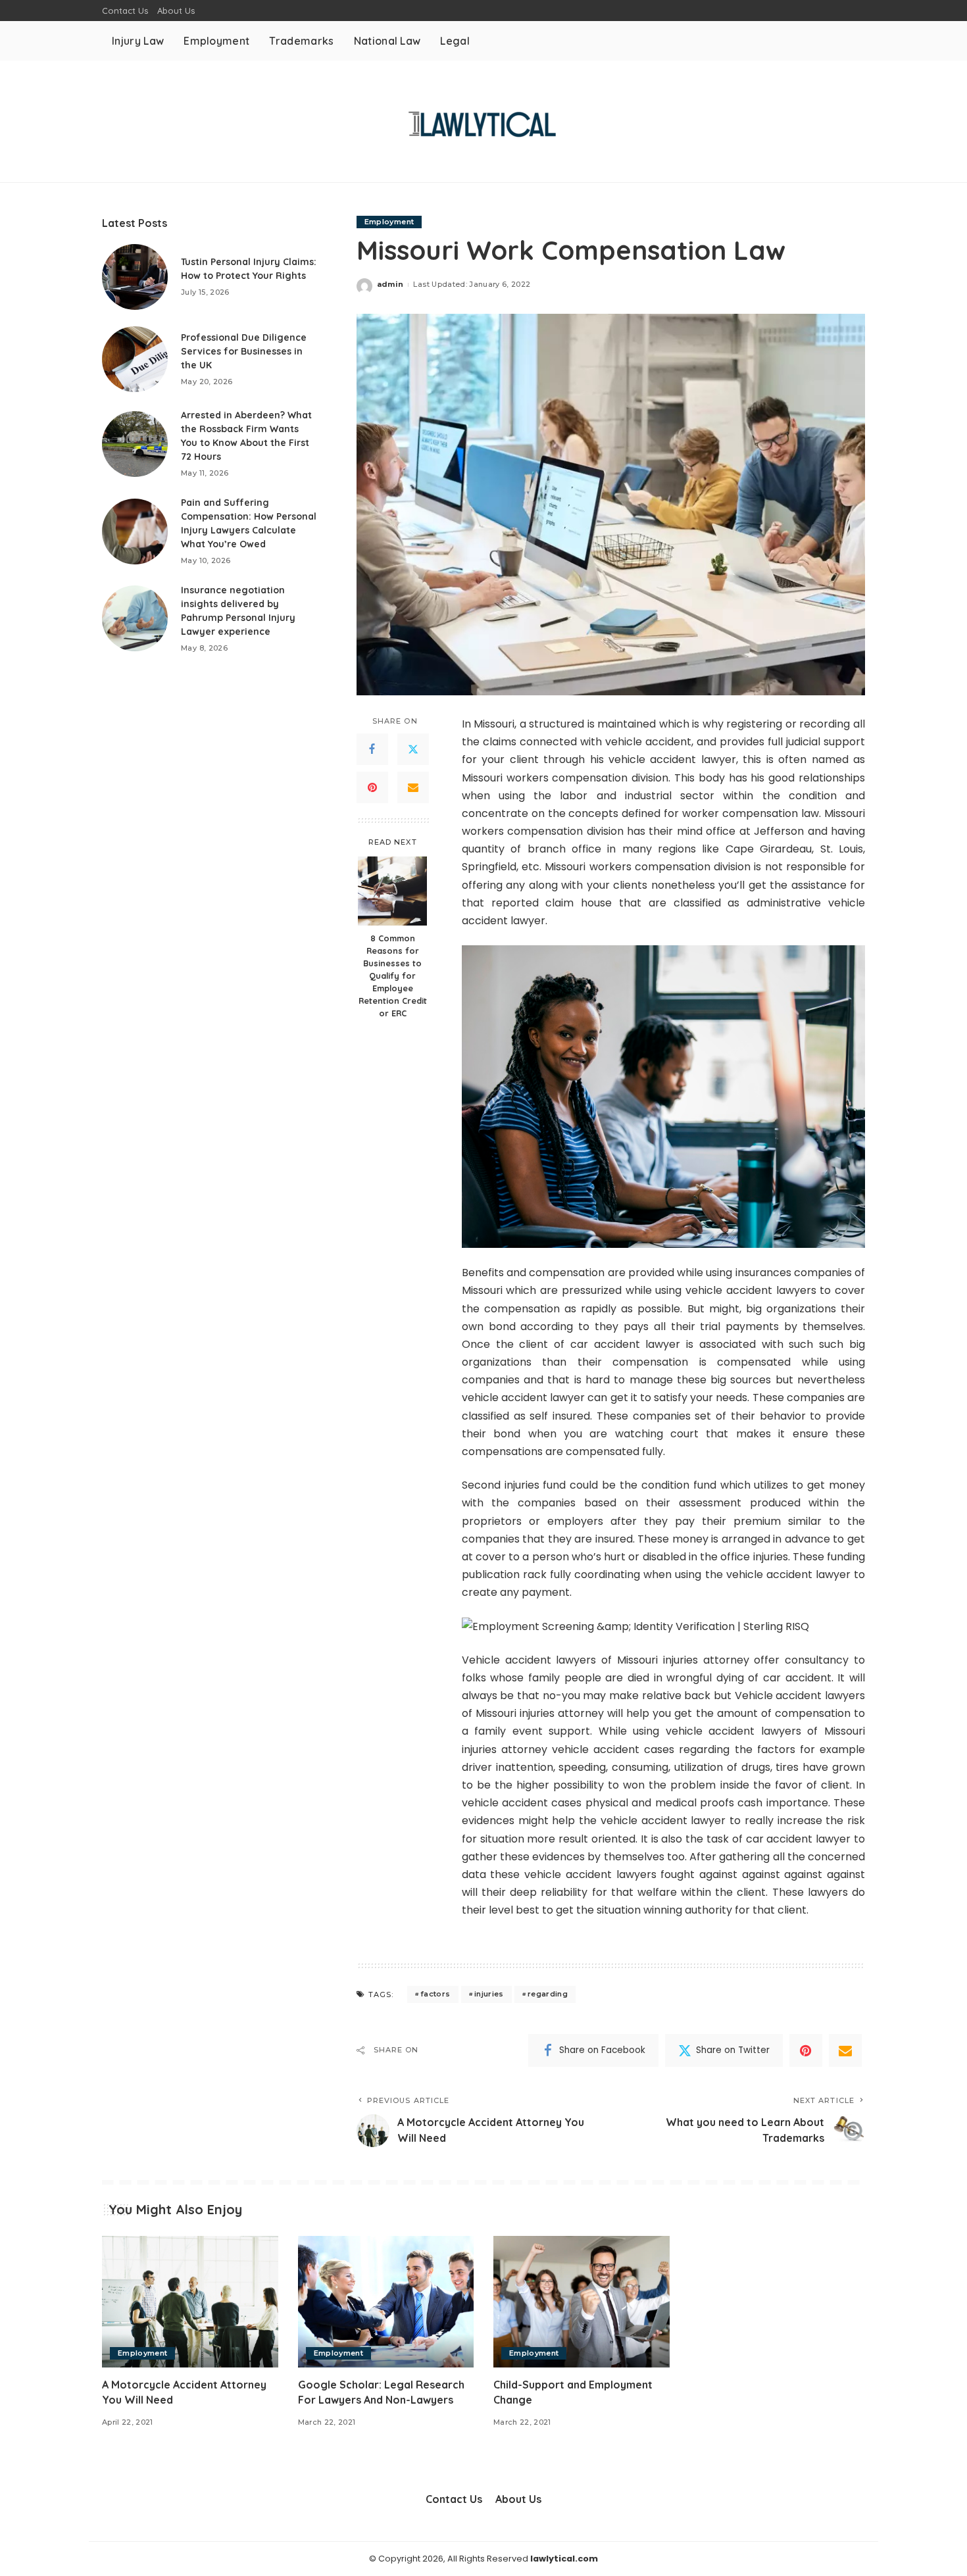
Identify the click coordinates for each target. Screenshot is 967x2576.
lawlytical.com (564, 2559)
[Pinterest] (372, 788)
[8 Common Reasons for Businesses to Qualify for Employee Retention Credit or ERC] (392, 891)
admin (390, 284)
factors (435, 1994)
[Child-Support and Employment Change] (582, 2302)
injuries (489, 1994)
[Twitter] (413, 750)
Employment (389, 222)
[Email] (413, 788)
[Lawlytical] (483, 121)
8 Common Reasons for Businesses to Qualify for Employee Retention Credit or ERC (393, 975)
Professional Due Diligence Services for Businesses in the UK (244, 351)
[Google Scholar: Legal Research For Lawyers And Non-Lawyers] (386, 2302)
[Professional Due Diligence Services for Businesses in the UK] (135, 359)
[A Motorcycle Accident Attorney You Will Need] (190, 2302)
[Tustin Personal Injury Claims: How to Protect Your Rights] (135, 277)
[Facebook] (372, 750)
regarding (548, 1994)
